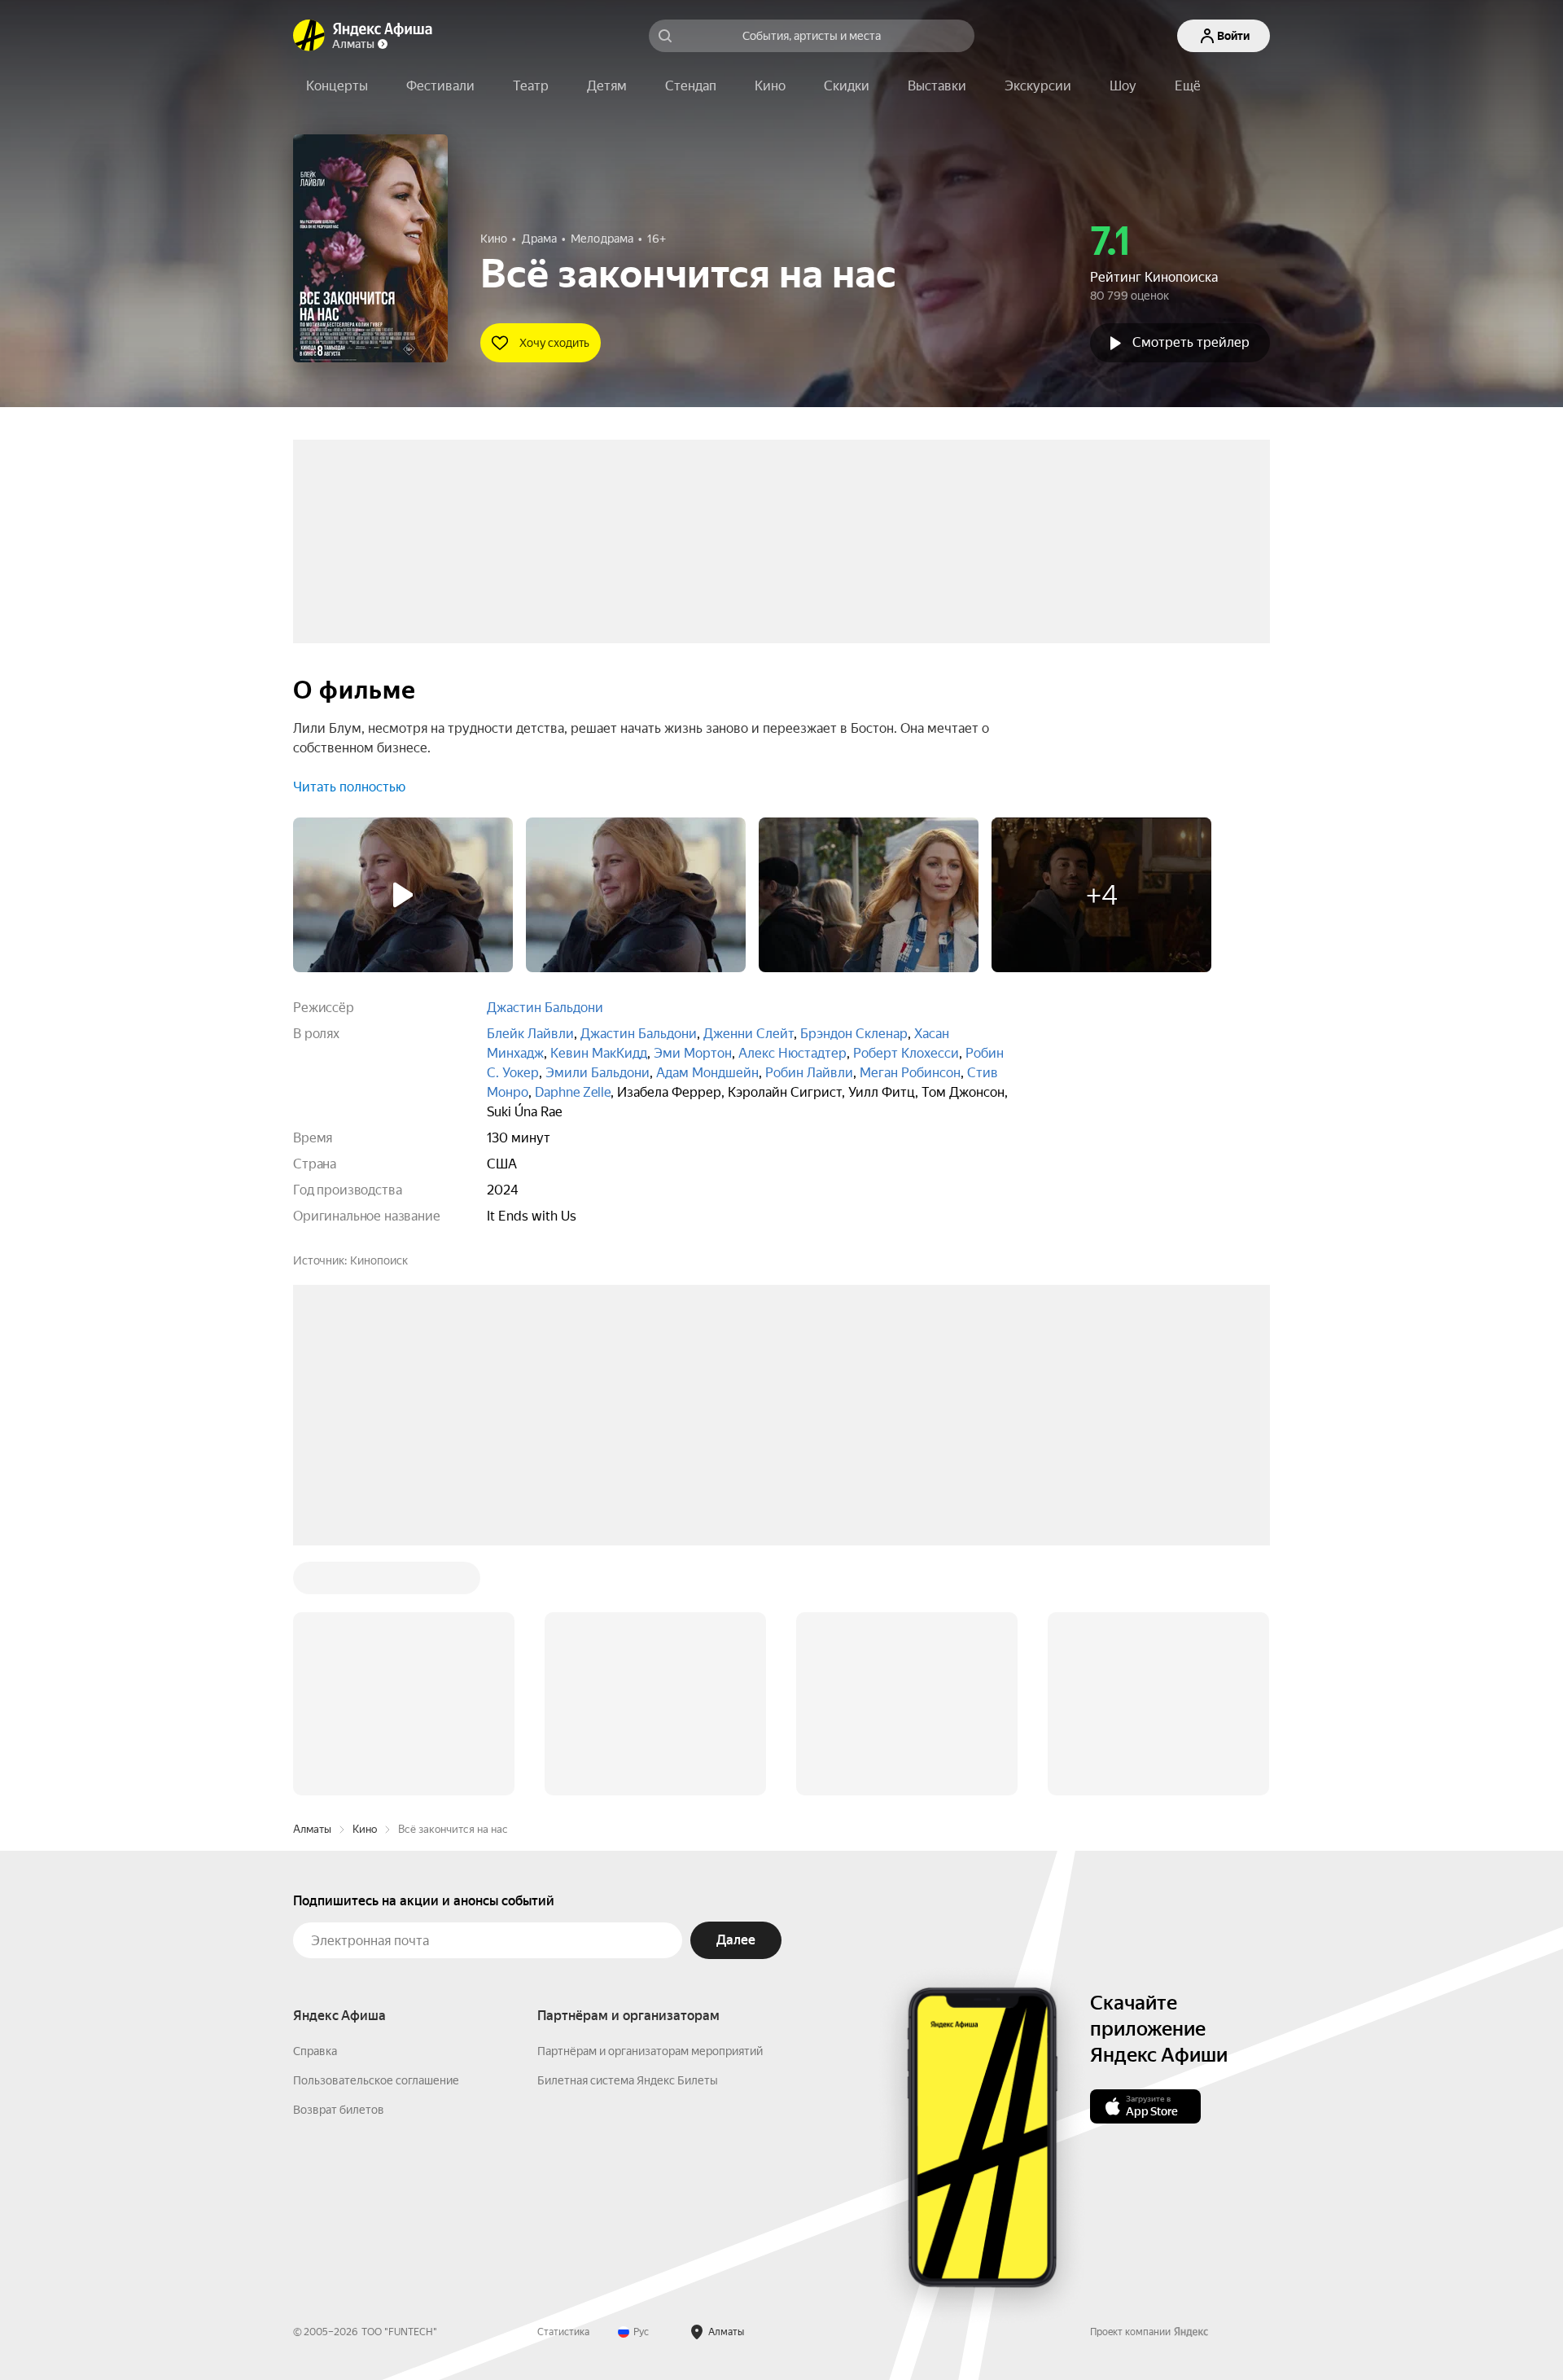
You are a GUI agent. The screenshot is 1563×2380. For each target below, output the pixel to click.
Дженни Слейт (749, 1034)
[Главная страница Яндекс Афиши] (309, 36)
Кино (365, 1582)
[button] (1188, 86)
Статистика (563, 2085)
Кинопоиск (379, 1260)
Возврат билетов (339, 1863)
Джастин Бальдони (545, 1008)
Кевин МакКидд (599, 1053)
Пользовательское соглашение (376, 1834)
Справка (315, 1804)
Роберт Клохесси (906, 1053)
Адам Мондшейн (707, 1073)
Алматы (312, 1582)
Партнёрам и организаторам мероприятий (650, 1804)
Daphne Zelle (573, 1092)
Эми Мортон (693, 1053)
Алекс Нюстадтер (792, 1053)
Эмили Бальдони (598, 1073)
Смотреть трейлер (1191, 342)
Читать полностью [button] (349, 787)
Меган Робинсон (910, 1073)
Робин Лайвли (809, 1073)
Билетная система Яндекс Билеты (628, 1834)
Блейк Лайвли (530, 1034)
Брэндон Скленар (854, 1034)
